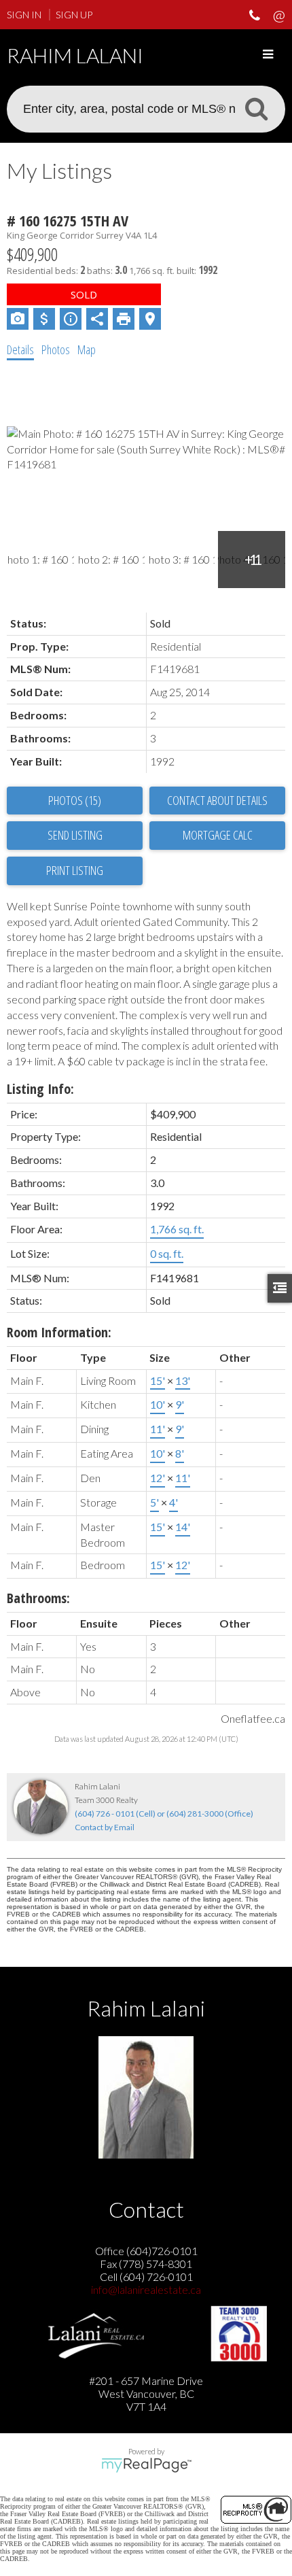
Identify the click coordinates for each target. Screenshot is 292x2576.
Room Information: (59, 1332)
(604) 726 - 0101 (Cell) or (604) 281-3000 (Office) (164, 1814)
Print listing (75, 870)
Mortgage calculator (217, 836)
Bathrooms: (38, 1598)
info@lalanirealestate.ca (146, 2289)
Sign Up (74, 15)
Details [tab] (20, 349)
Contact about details (217, 800)
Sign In (24, 15)
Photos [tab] (56, 349)
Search (256, 108)
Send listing (75, 835)
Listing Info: (40, 1089)
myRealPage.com (146, 2465)
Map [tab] (87, 349)
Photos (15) (75, 800)
